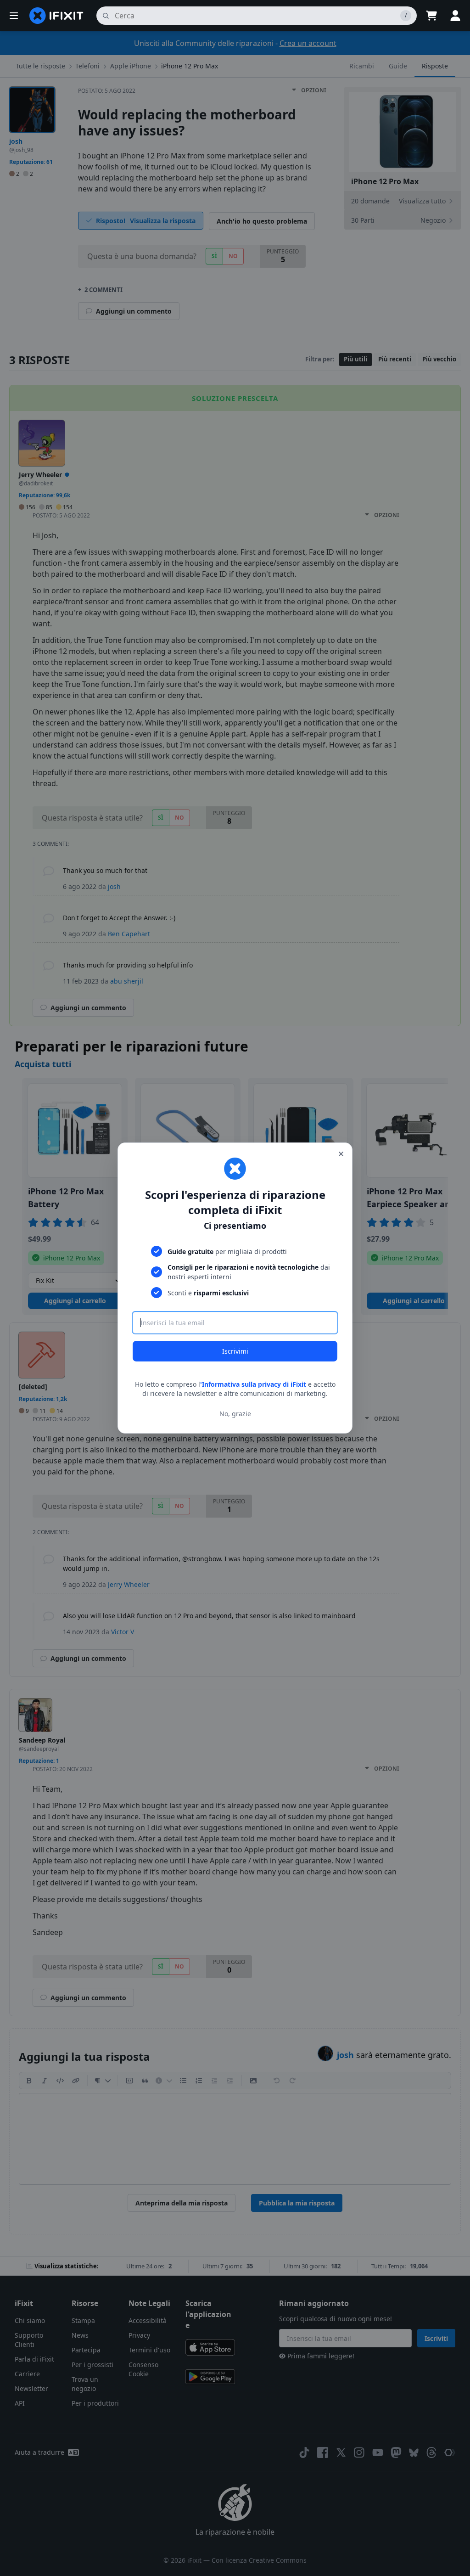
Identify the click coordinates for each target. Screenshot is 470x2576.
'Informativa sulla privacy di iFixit (253, 1384)
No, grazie (235, 1414)
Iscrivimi (235, 1351)
